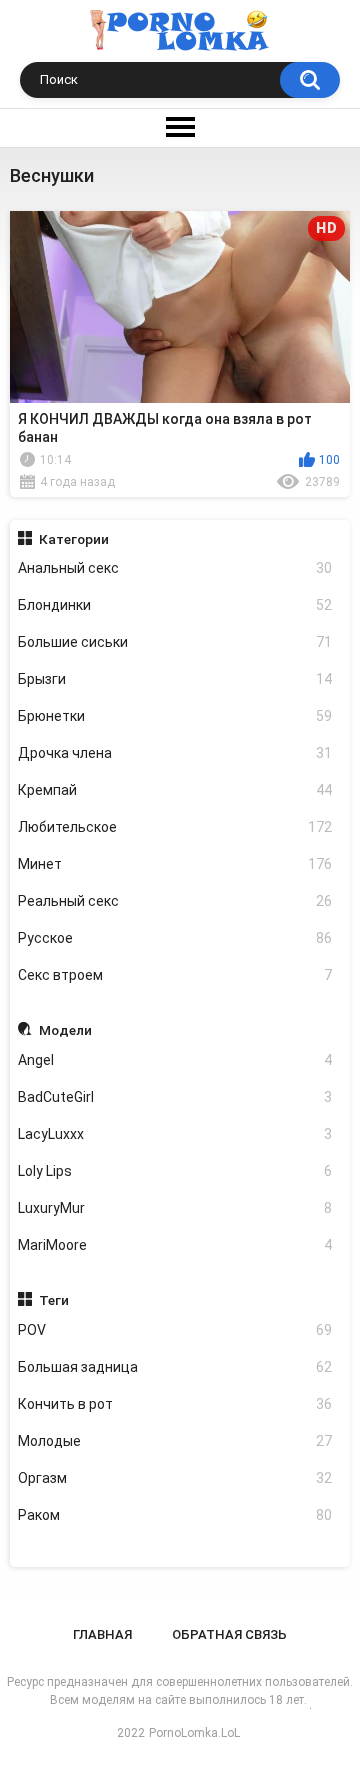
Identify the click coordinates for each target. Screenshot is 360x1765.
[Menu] (180, 128)
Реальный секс (175, 901)
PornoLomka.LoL (194, 1733)
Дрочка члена (175, 753)
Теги (54, 1300)
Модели (65, 1030)
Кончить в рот (175, 1404)
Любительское (175, 827)
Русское (175, 938)
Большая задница (175, 1367)
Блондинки (175, 605)
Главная (102, 1634)
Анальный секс (175, 568)
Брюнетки (175, 716)
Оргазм (175, 1478)
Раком (175, 1515)
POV (175, 1330)
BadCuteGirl (175, 1097)
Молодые (175, 1441)
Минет (175, 864)
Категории (74, 539)
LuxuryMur (175, 1208)
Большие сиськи (175, 642)
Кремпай (175, 790)
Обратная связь (229, 1634)
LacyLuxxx (175, 1134)
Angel (175, 1060)
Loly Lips (175, 1171)
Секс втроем (175, 975)
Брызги (175, 679)
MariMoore (175, 1245)
